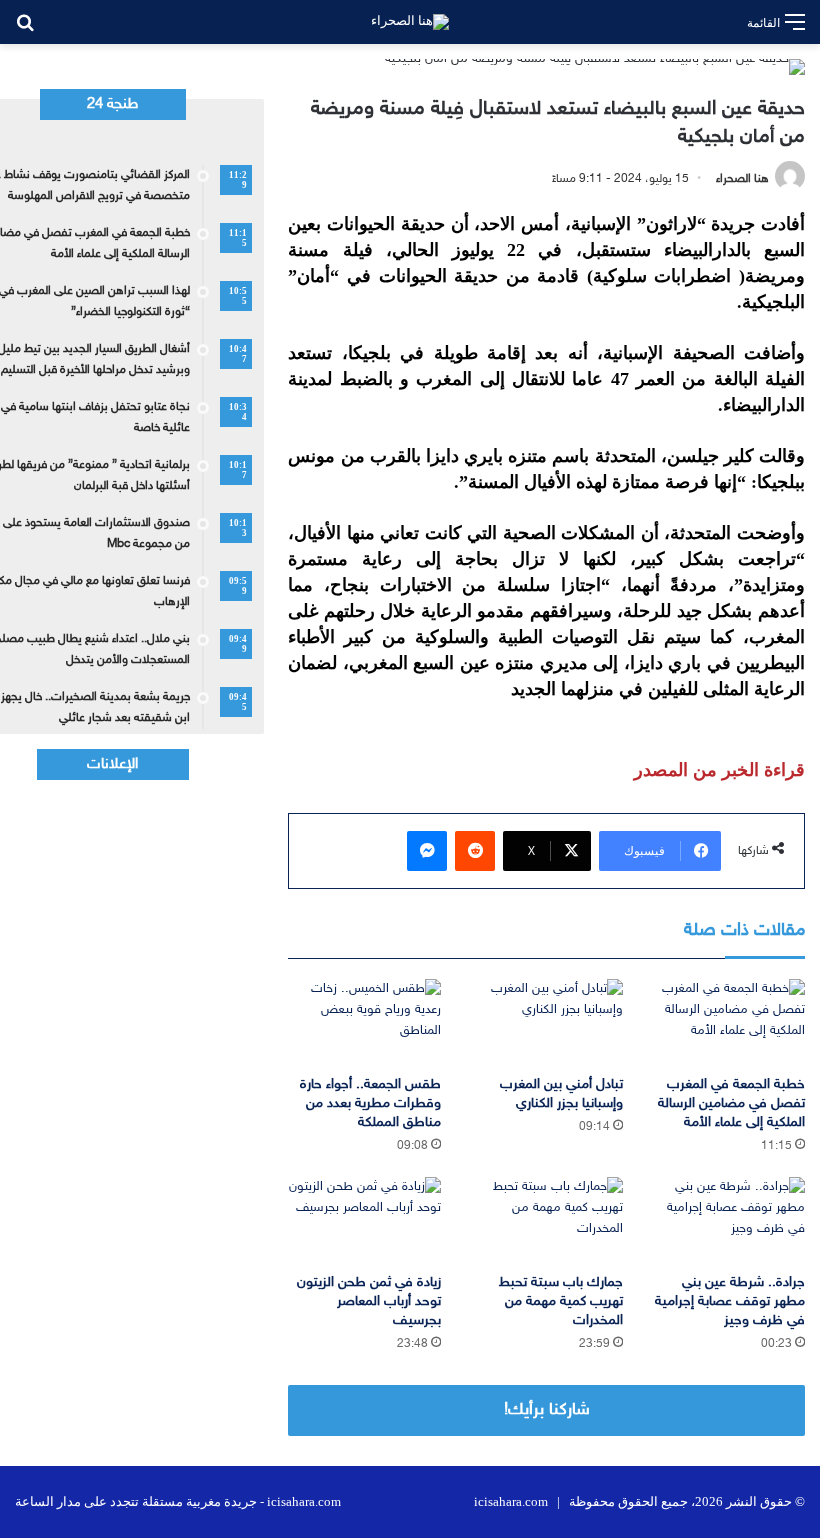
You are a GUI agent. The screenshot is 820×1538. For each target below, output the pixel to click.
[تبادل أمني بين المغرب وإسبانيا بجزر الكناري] (547, 1022)
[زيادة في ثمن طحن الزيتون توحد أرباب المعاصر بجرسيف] (364, 1220)
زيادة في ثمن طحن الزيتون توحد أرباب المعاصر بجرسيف (369, 1301)
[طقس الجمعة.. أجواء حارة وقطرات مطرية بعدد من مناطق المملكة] (364, 1022)
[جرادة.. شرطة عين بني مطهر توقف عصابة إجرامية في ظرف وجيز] (729, 1220)
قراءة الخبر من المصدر (719, 770)
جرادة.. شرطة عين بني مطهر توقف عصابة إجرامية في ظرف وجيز (730, 1301)
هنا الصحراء (742, 179)
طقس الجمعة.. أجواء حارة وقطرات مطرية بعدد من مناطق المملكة (370, 1103)
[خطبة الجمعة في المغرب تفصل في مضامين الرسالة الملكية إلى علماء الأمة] (729, 1022)
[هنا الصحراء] (410, 22)
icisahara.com (511, 1501)
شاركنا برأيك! (547, 1410)
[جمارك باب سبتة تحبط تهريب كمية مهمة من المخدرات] (547, 1220)
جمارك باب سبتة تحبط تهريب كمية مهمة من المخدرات (561, 1301)
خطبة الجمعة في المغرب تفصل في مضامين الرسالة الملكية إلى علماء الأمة (731, 1103)
